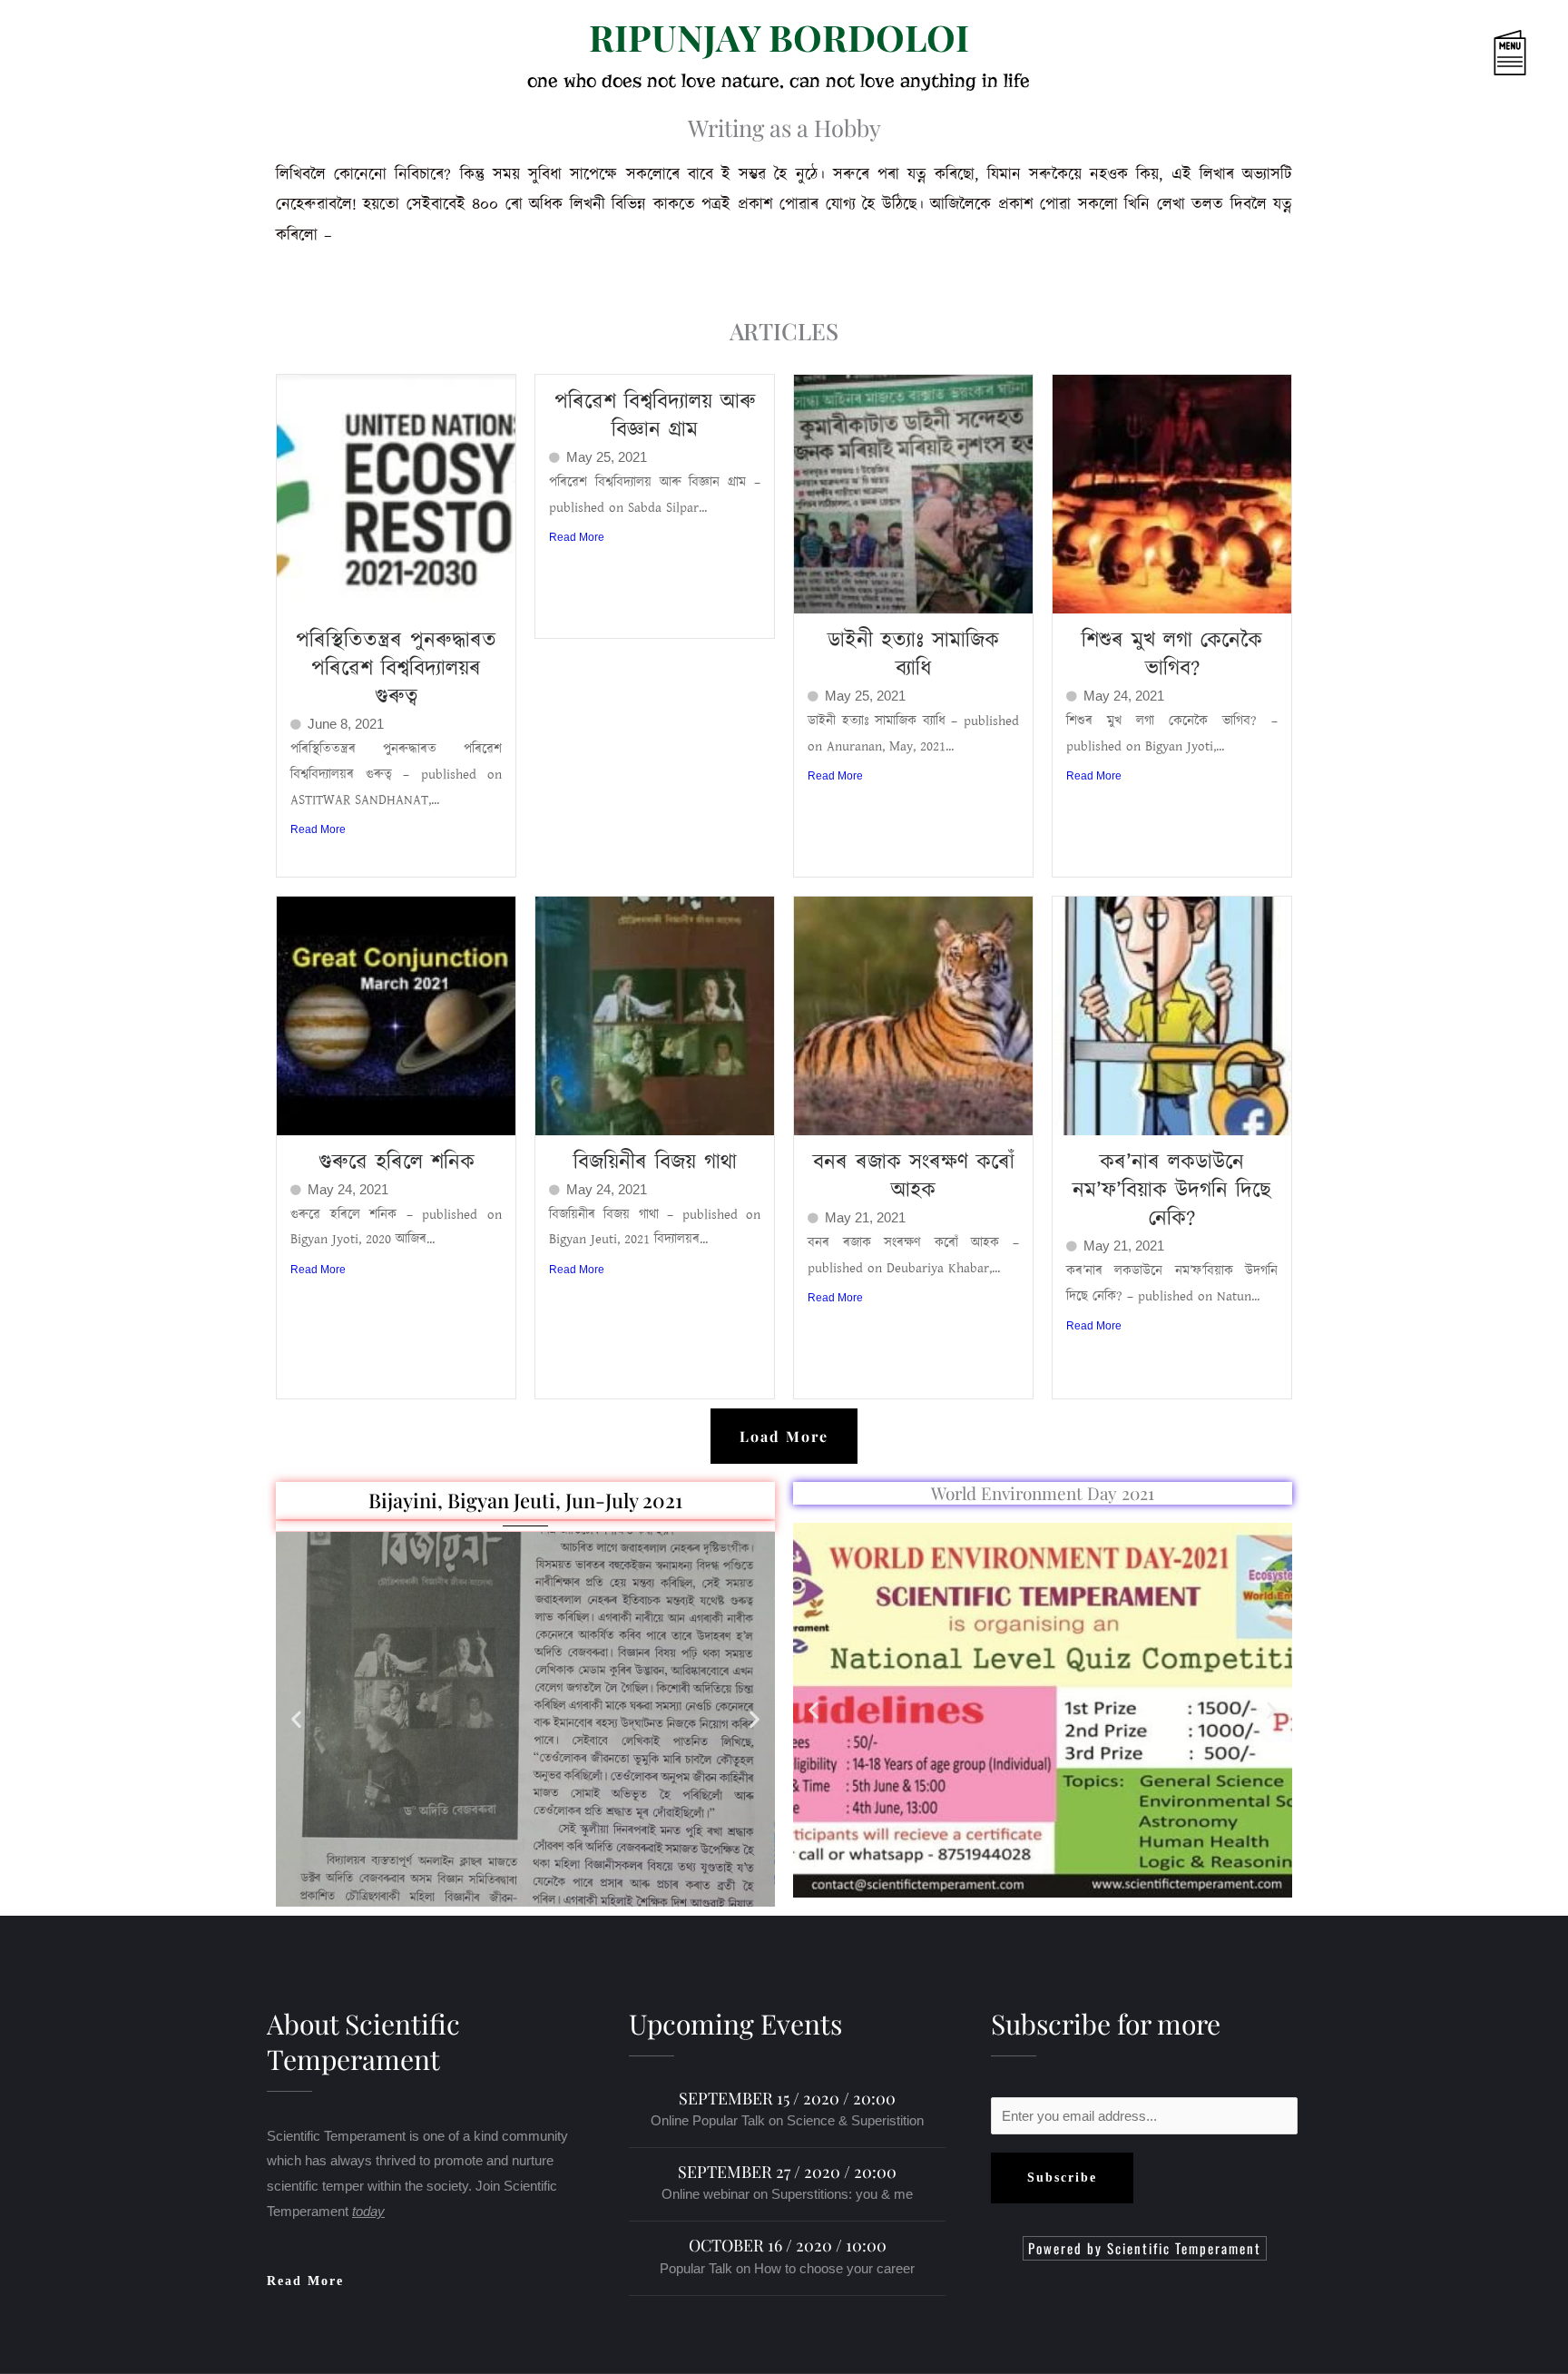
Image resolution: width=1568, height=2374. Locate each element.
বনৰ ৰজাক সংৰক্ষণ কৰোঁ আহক (914, 1177)
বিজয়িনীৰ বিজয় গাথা (655, 1162)
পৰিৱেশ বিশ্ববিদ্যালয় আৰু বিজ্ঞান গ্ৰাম (655, 416)
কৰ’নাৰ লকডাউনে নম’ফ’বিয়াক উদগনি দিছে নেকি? (1172, 1191)
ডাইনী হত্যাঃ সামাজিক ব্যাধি (913, 655)
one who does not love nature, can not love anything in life (779, 81)
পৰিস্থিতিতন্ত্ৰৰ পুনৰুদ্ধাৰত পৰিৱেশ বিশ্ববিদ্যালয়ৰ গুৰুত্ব (396, 669)
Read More (318, 829)
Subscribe (1062, 2178)
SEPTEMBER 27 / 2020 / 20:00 (787, 2172)
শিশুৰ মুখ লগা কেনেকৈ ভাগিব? (1172, 655)
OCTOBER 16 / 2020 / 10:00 (788, 2245)
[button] (1401, 56)
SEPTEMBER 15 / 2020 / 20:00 (787, 2098)
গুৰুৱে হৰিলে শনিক (397, 1162)
